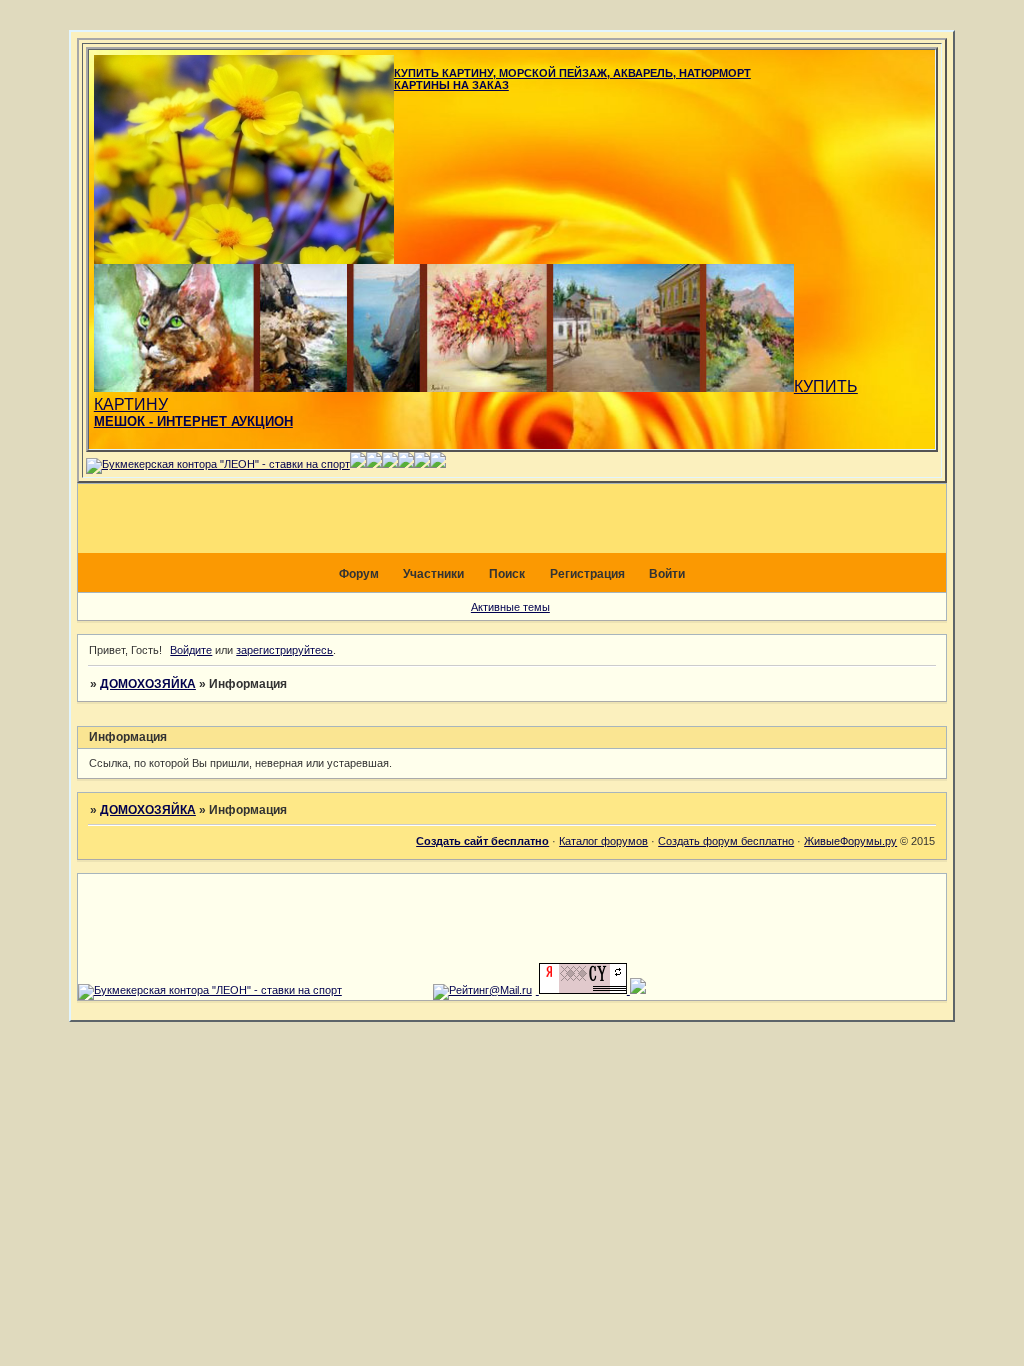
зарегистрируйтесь (284, 650)
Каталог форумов (603, 841)
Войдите (191, 650)
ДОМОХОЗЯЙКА (148, 684)
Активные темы (510, 607)
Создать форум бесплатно (726, 841)
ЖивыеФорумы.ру (850, 841)
